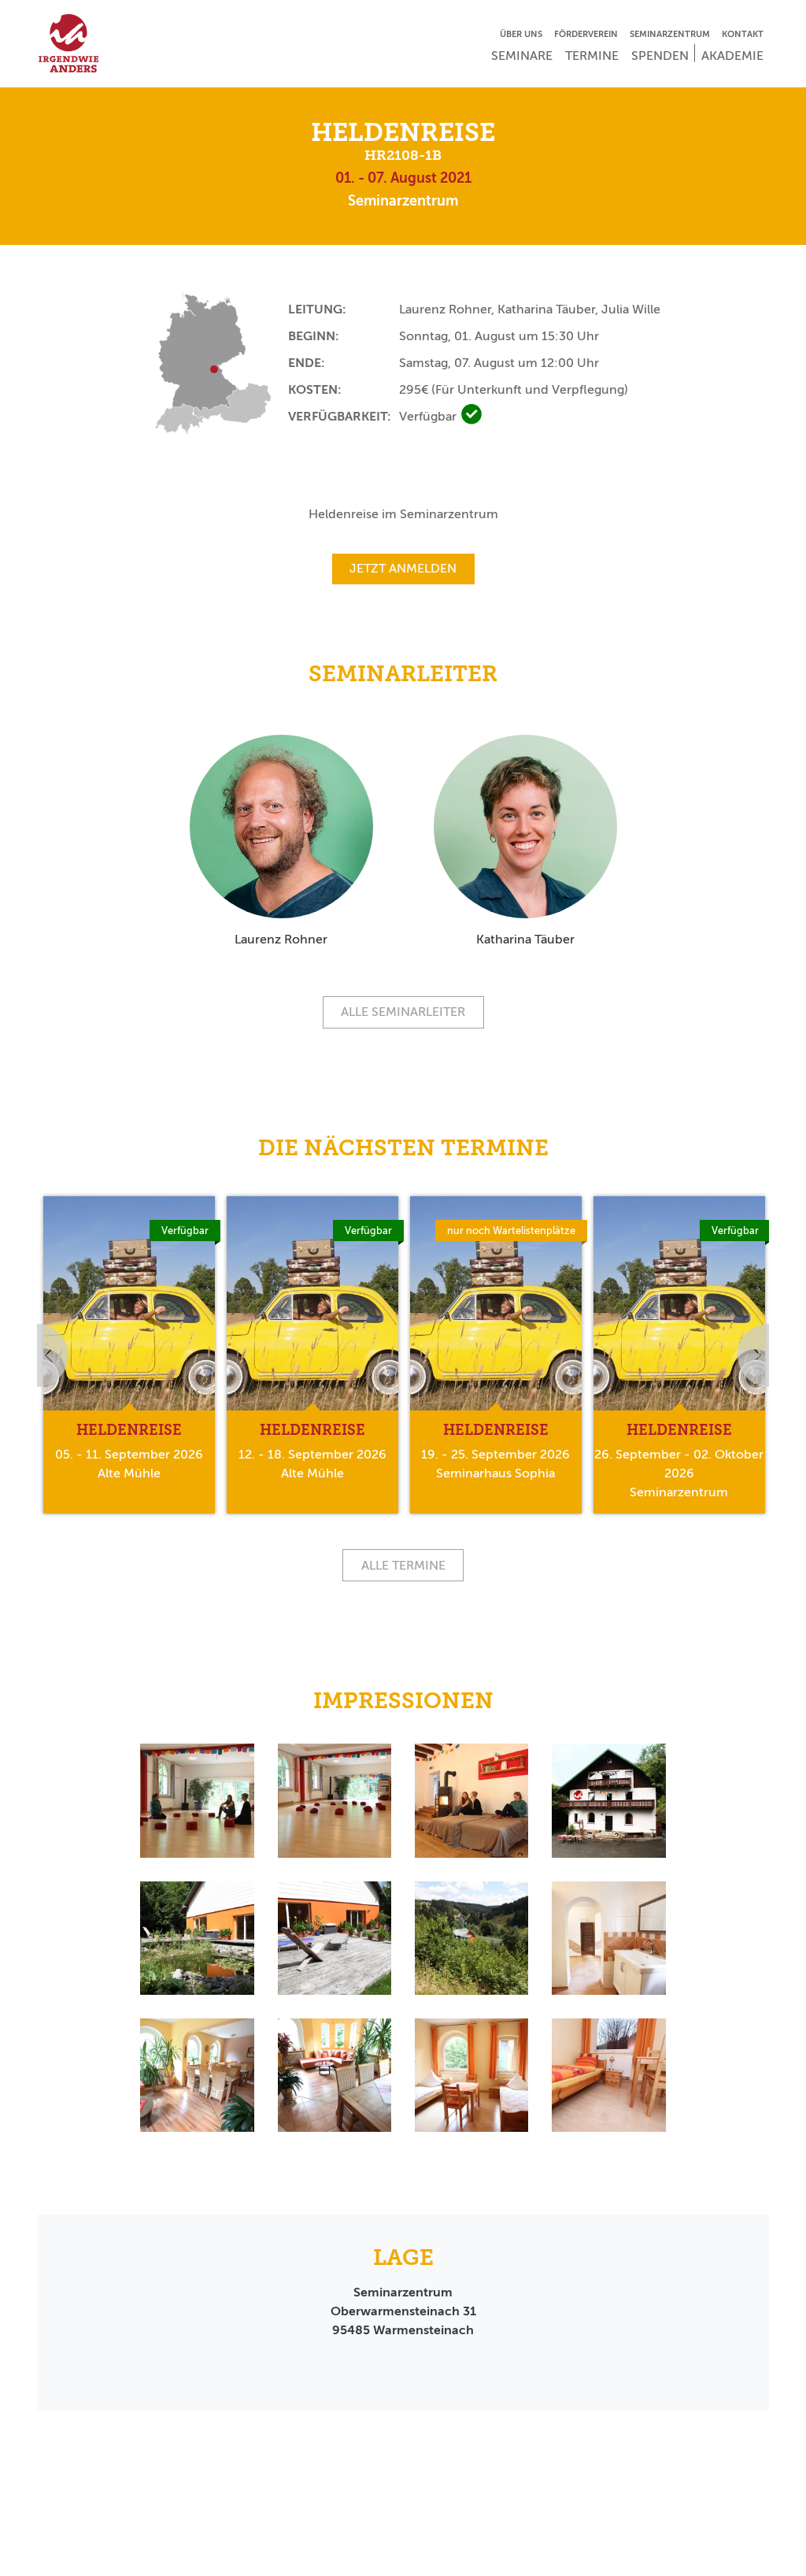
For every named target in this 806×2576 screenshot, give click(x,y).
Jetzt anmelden (403, 568)
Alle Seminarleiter (403, 1012)
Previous (37, 1355)
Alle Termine (403, 1565)
